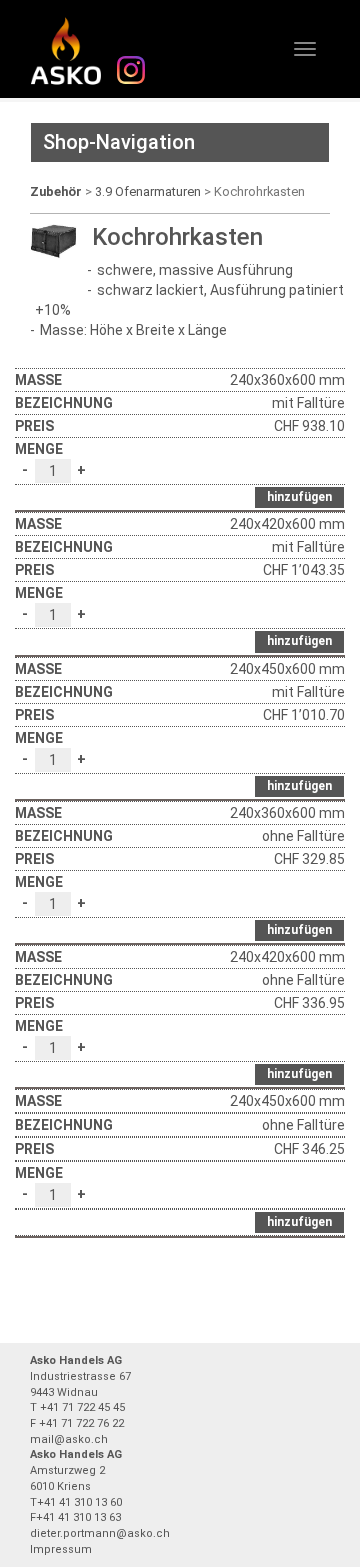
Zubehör (56, 191)
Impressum (61, 1549)
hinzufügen (299, 497)
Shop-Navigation (119, 142)
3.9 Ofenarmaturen (148, 191)
